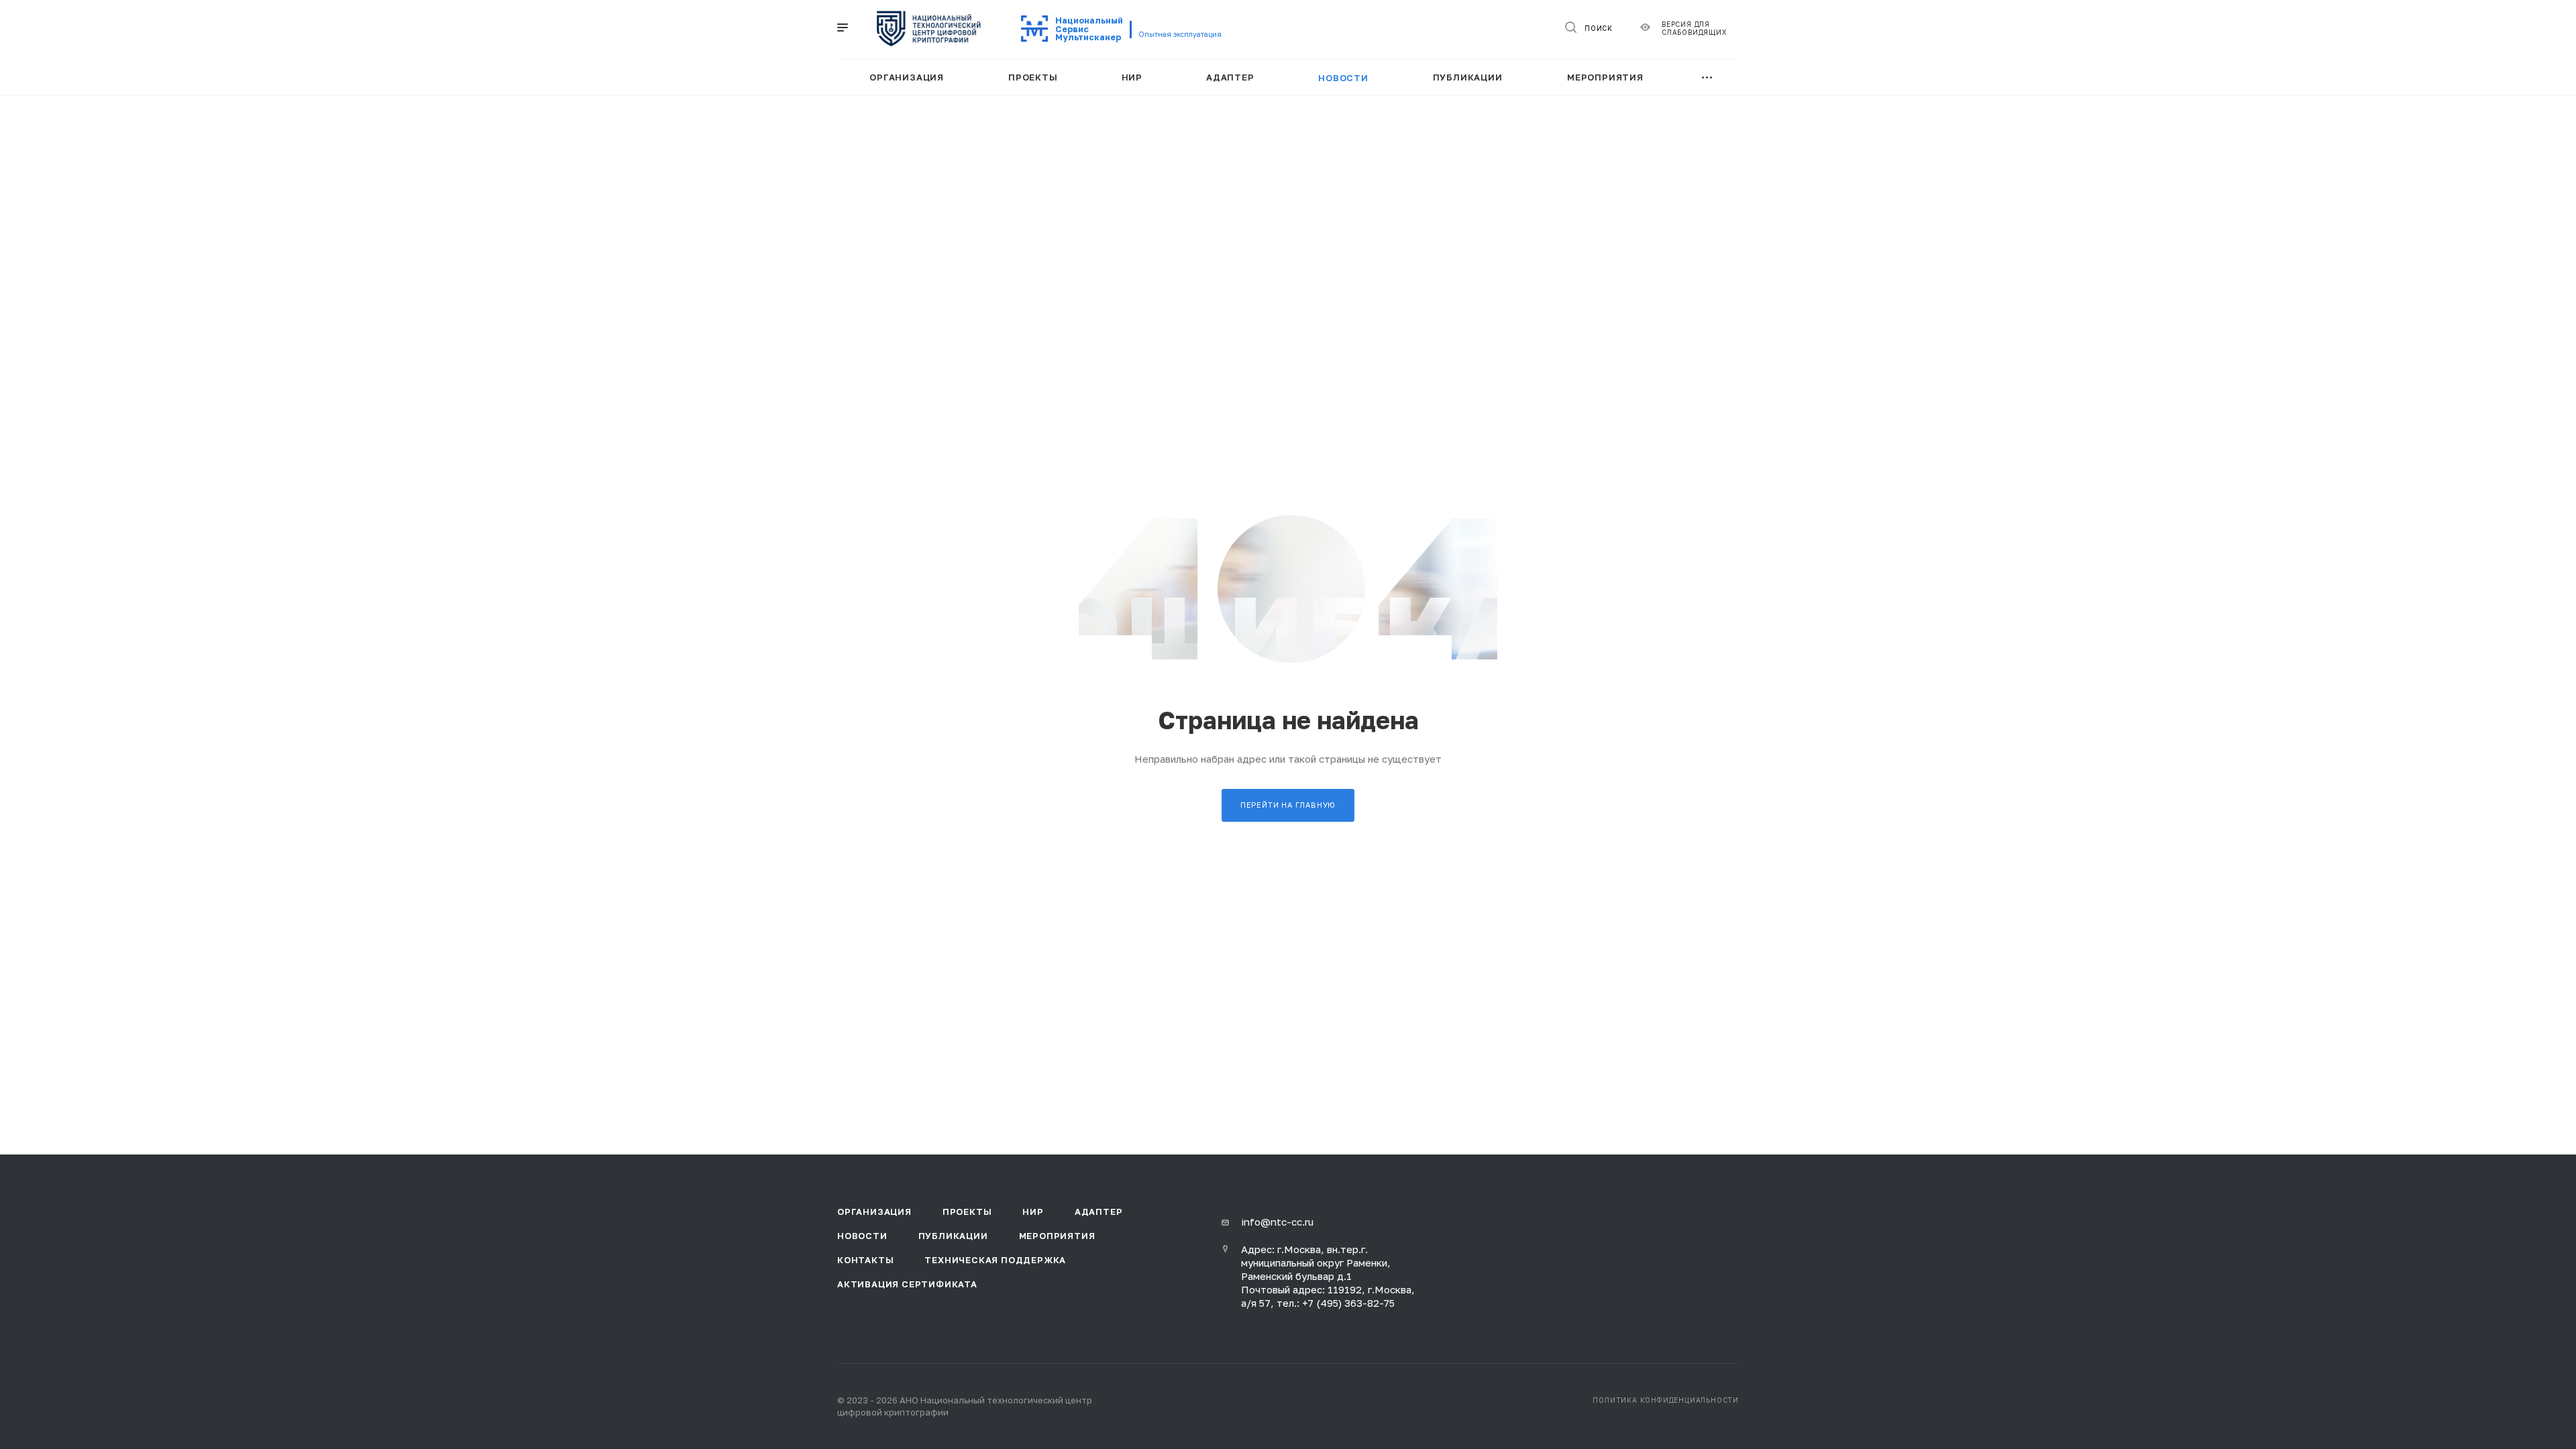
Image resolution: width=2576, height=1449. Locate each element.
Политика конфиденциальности (1666, 1400)
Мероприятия (1057, 1236)
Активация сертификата (907, 1284)
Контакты (865, 1260)
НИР (1033, 1212)
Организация (874, 1212)
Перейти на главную (1288, 805)
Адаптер (1099, 1212)
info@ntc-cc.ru (1277, 1222)
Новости (862, 1236)
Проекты (967, 1212)
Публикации (953, 1236)
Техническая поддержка (995, 1260)
